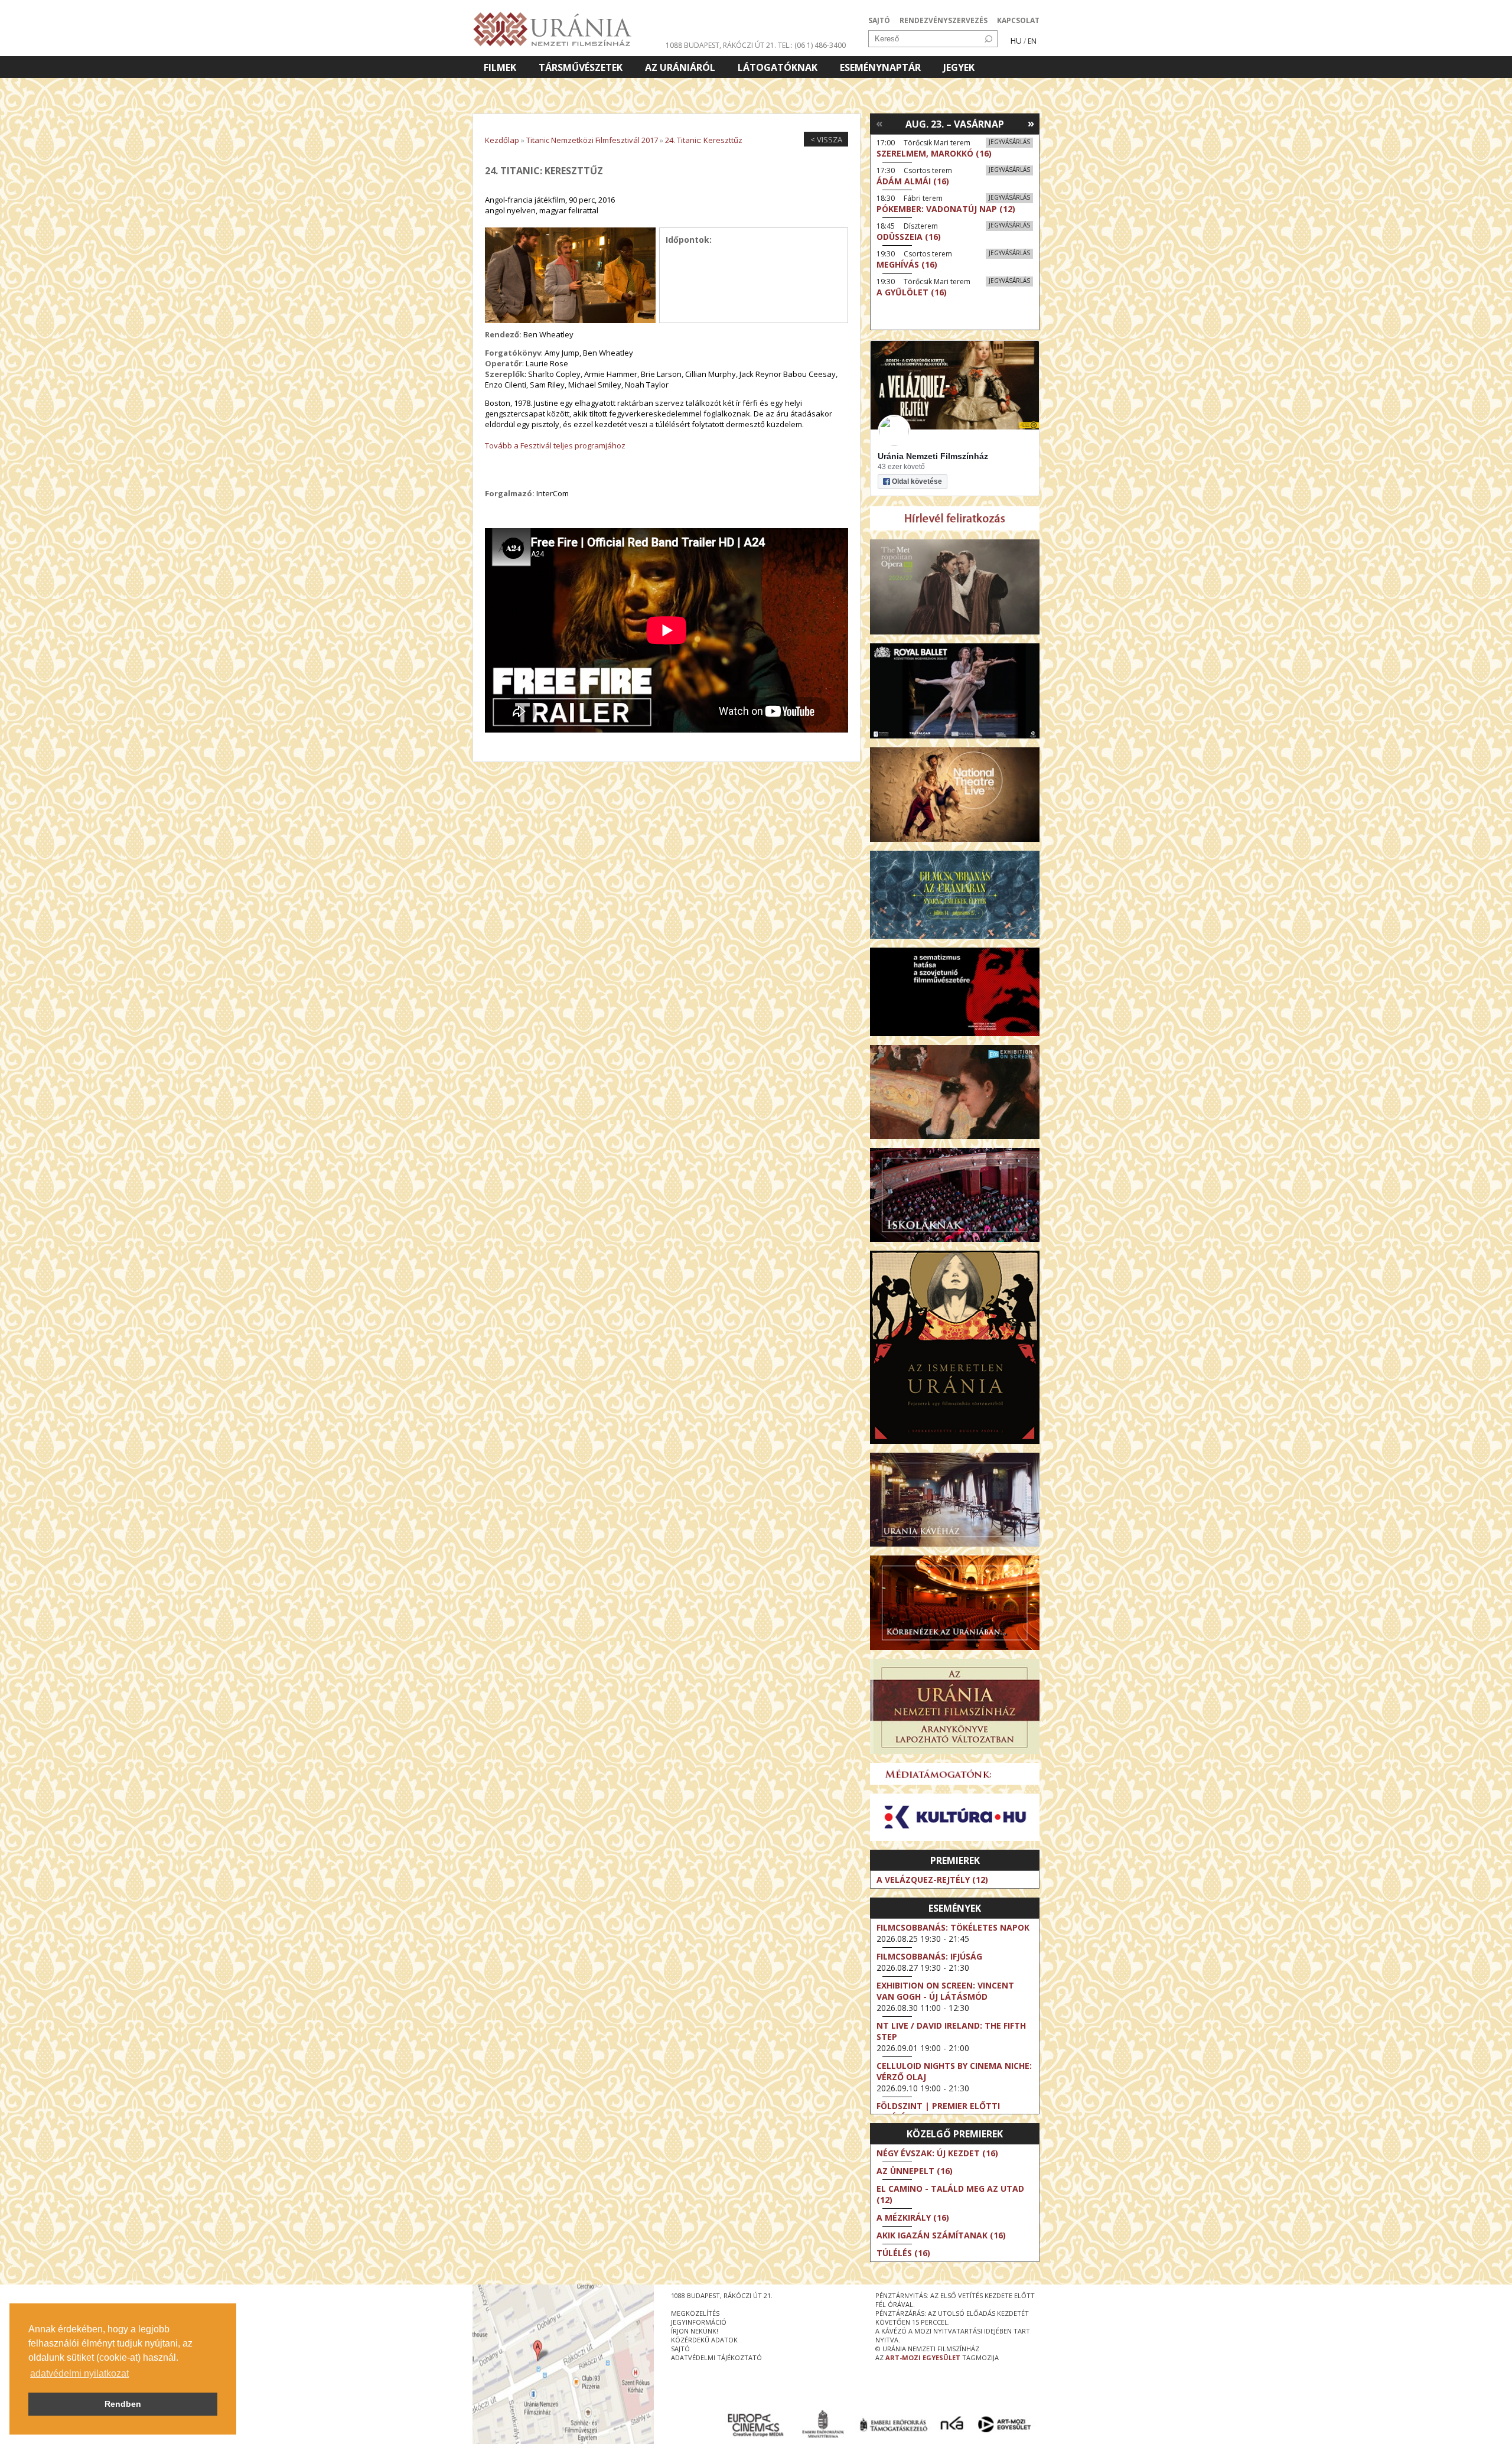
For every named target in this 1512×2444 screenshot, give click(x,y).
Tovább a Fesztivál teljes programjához (555, 445)
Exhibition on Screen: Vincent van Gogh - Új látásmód (945, 1991)
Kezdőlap (502, 140)
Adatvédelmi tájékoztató (716, 2357)
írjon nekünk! (695, 2331)
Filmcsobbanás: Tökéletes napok (953, 1927)
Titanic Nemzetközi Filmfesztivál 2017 (592, 140)
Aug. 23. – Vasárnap (955, 124)
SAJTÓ (879, 20)
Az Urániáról (680, 67)
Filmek (500, 67)
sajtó (680, 2349)
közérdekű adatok (704, 2340)
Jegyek (959, 67)
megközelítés (695, 2313)
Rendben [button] (123, 2404)
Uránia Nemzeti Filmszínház (933, 456)
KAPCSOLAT (1018, 20)
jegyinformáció (699, 2322)
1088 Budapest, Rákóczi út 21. (721, 45)
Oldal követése (917, 481)
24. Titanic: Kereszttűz (704, 140)
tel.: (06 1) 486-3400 (812, 45)
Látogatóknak (778, 67)
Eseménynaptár (880, 67)
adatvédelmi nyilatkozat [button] (79, 2373)
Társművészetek (581, 67)
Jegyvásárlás (1009, 142)
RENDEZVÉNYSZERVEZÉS (944, 20)
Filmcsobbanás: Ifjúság (929, 1956)
